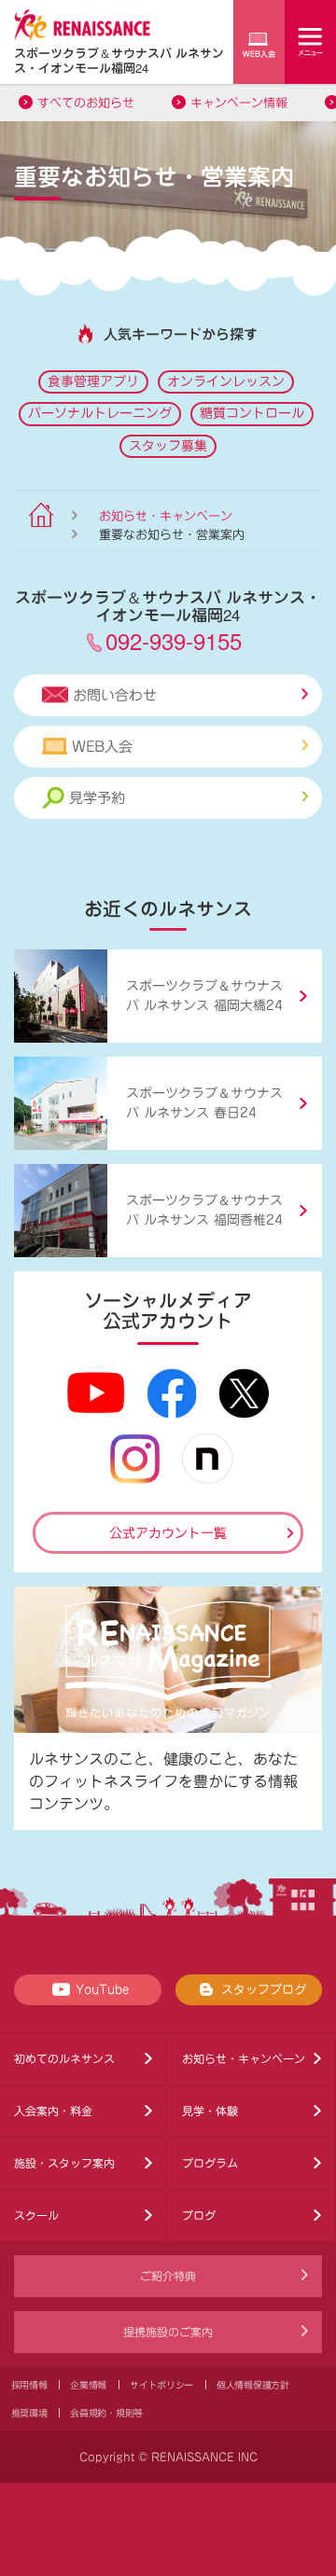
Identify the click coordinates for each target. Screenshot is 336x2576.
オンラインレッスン (226, 381)
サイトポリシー (161, 2385)
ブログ (199, 2215)
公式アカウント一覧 (168, 1533)
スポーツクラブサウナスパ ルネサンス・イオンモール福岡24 (119, 60)
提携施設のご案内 (168, 2332)
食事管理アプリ (93, 381)
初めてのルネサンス (64, 2058)
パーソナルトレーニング (100, 413)
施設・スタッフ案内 (64, 2163)
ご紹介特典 (168, 2276)
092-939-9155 (174, 640)
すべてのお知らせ (86, 103)
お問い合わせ (115, 695)
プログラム (210, 2163)
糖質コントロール (252, 413)
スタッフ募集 (168, 446)
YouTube (102, 1990)
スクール (36, 2215)
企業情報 (88, 2385)
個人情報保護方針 (253, 2385)
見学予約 (97, 798)
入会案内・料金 (53, 2111)
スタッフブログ (264, 1990)
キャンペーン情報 (239, 103)
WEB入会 (102, 747)
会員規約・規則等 (106, 2413)
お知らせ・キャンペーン (166, 516)
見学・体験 (210, 2111)
